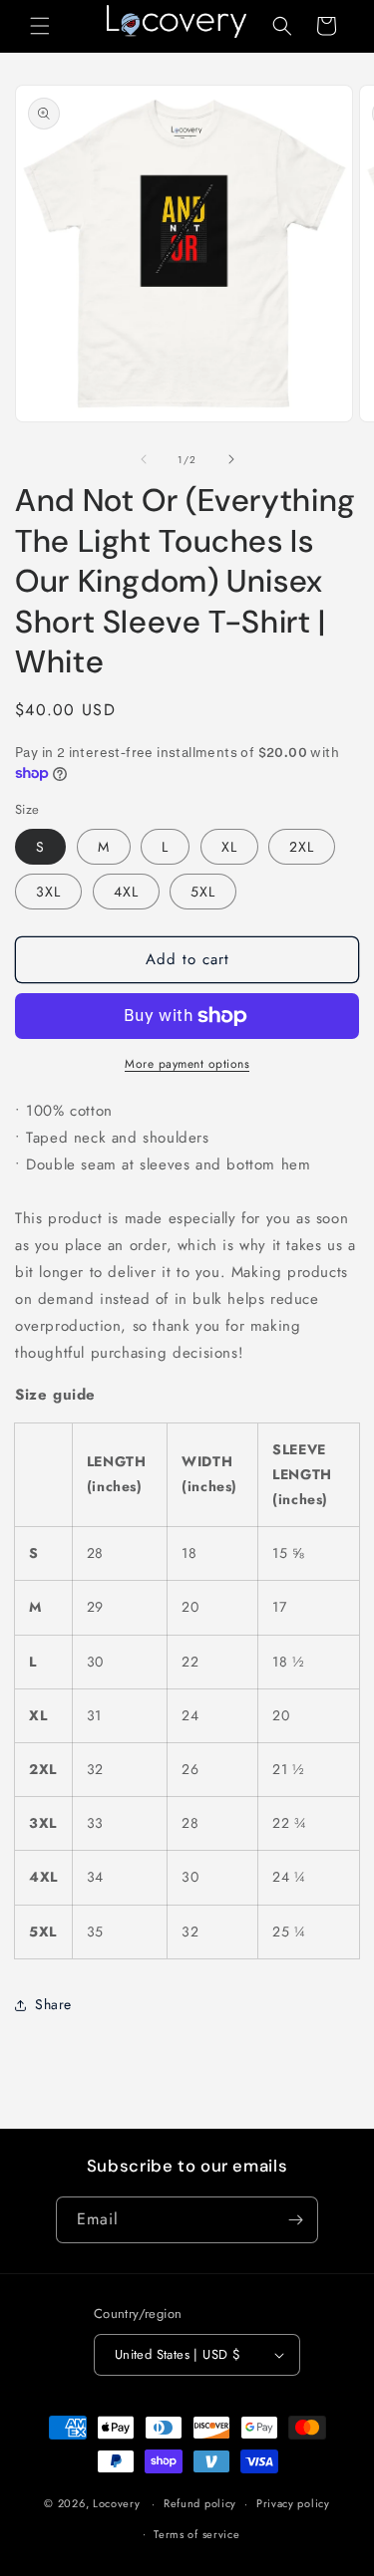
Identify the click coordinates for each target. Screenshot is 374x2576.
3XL (48, 892)
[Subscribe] (295, 2220)
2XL (302, 847)
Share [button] (53, 2004)
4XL (126, 892)
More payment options (187, 1064)
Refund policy (200, 2503)
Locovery (117, 2503)
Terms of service (196, 2534)
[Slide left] (144, 459)
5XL (203, 892)
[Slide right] (231, 459)
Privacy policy (293, 2503)
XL (229, 847)
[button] (40, 26)
